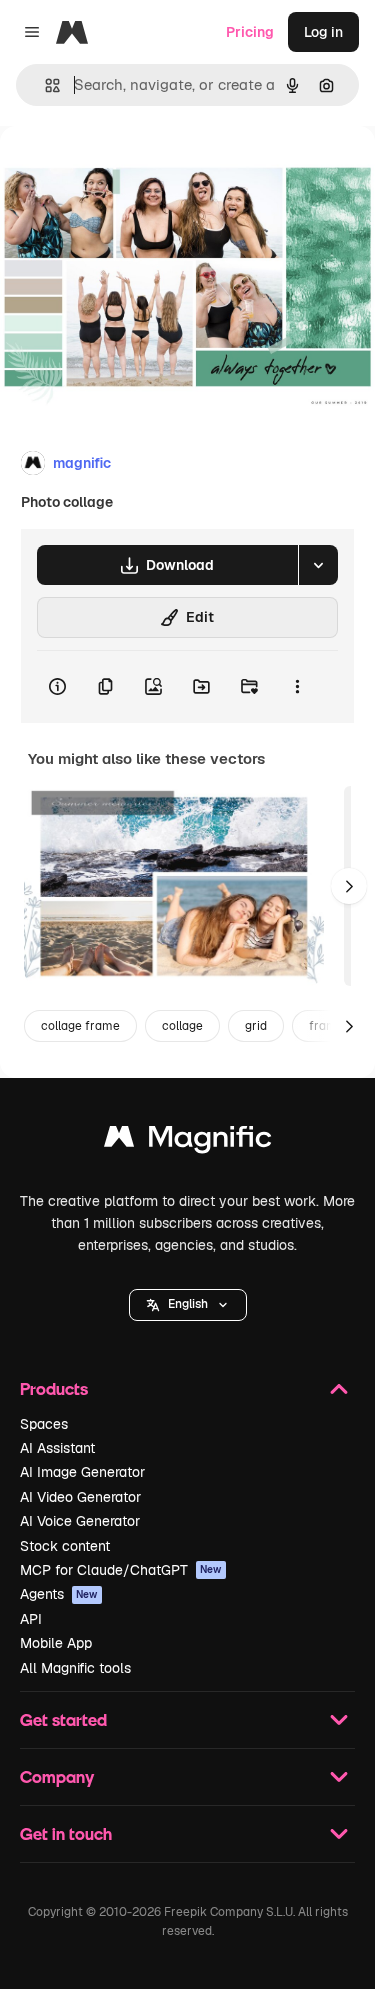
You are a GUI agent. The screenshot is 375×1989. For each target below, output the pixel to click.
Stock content (65, 1546)
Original (128, 171)
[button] (188, 1305)
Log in (323, 32)
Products (54, 1388)
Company (57, 1776)
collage (182, 1026)
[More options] (297, 687)
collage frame (80, 1026)
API (31, 1619)
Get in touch (66, 1833)
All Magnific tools (75, 1668)
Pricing (250, 32)
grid (256, 1026)
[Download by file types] (318, 565)
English (188, 1304)
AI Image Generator (82, 1472)
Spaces (44, 1424)
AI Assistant (57, 1448)
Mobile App (56, 1643)
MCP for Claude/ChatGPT (121, 1570)
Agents (59, 1594)
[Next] (349, 886)
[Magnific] (188, 1141)
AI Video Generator (80, 1497)
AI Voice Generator (80, 1521)
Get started (63, 1719)
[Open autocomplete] (44, 85)
